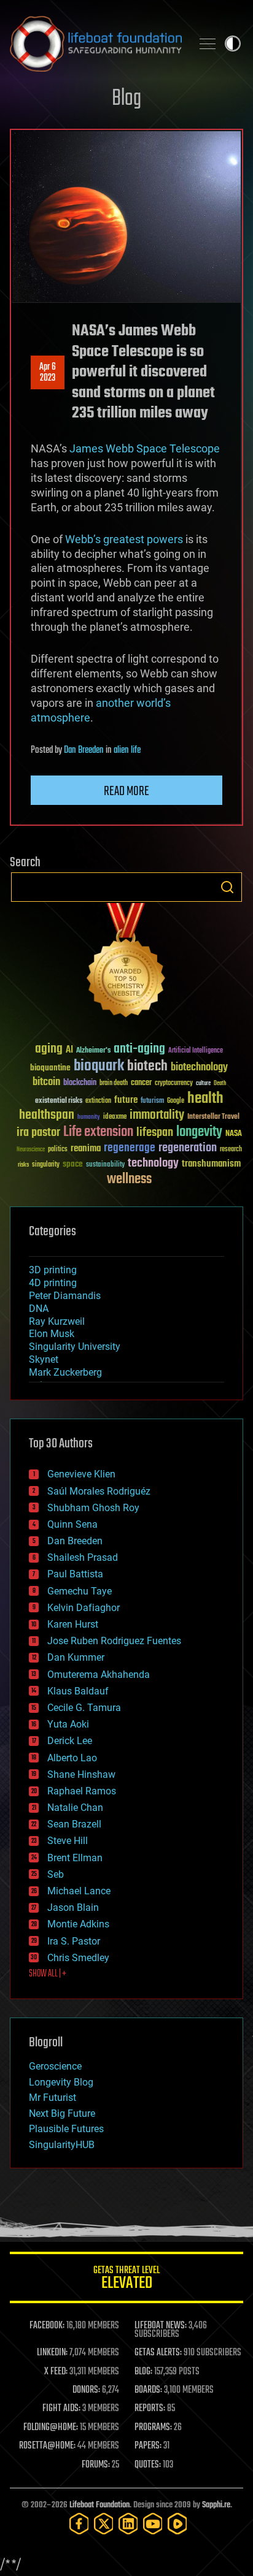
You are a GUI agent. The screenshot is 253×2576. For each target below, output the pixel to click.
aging (49, 1049)
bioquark (99, 1066)
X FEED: (56, 2372)
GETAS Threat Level (126, 2280)
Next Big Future (62, 2113)
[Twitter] (104, 2524)
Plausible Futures (66, 2129)
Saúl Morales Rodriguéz (99, 1491)
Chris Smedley (78, 1958)
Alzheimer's (93, 1051)
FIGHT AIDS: (61, 2409)
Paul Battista (75, 1574)
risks (23, 1165)
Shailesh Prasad (83, 1557)
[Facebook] (79, 2524)
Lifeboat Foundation (99, 2505)
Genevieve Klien (81, 1474)
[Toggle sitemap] (208, 44)
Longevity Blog (61, 2082)
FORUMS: (96, 2465)
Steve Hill (68, 1841)
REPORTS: (150, 2409)
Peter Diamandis (65, 1296)
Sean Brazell (74, 1824)
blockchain (80, 1083)
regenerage (130, 1148)
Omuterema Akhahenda (99, 1675)
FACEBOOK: (47, 2326)
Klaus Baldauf (78, 1691)
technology (153, 1164)
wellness (129, 1179)
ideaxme (115, 1118)
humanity (89, 1118)
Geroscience (55, 2066)
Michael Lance (79, 1891)
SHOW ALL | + (48, 1974)
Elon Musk (52, 1334)
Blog (126, 99)
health (205, 1099)
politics (58, 1150)
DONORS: (86, 2390)
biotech (147, 1066)
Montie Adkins (78, 1924)
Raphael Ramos (82, 1791)
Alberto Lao (72, 1758)
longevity (199, 1132)
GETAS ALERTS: (158, 2353)
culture (203, 1084)
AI (69, 1050)
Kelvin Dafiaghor (84, 1608)
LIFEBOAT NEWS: (161, 2326)
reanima (86, 1149)
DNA (39, 1309)
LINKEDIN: (52, 2353)
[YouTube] (153, 2524)
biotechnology (199, 1068)
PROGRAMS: (153, 2428)
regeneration (188, 1148)
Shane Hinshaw (81, 1774)
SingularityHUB (62, 2145)
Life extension (98, 1132)
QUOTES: (148, 2465)
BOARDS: (148, 2390)
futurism (152, 1102)
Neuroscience (31, 1150)
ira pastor (38, 1133)
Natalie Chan (75, 1808)
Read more (126, 791)
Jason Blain (73, 1907)
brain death (114, 1084)
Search (227, 887)
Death (220, 1084)
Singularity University (75, 1347)
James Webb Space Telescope (145, 448)
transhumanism (211, 1164)
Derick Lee (70, 1741)
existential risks (59, 1101)
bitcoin (46, 1082)
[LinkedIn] (128, 2524)
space (73, 1164)
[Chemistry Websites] (126, 963)
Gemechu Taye (80, 1591)
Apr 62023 (48, 373)
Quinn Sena (72, 1524)
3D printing (53, 1270)
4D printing (53, 1283)
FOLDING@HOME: (51, 2428)
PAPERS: (148, 2446)
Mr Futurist (53, 2098)
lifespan (155, 1133)
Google (176, 1101)
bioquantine (50, 1068)
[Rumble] (177, 2524)
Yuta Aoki (68, 1724)
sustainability (105, 1165)
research (231, 1150)
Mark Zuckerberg (65, 1372)
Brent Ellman (75, 1858)
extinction (98, 1101)
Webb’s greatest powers (124, 539)
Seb (56, 1874)
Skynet (44, 1359)
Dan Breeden (84, 750)
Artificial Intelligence (196, 1051)
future (126, 1100)
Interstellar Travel (213, 1117)
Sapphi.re (216, 2505)
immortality (157, 1115)
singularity (46, 1165)
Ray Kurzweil (57, 1321)
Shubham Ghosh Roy (93, 1508)
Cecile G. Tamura (84, 1708)
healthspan (47, 1115)
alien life (127, 750)
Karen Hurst (73, 1624)
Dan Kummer (76, 1657)
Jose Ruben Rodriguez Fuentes (114, 1641)
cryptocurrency (174, 1084)
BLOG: (143, 2372)
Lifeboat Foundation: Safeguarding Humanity (96, 44)
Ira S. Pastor (74, 1941)
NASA (234, 1134)
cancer (141, 1083)
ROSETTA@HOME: (47, 2446)
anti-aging (139, 1049)
